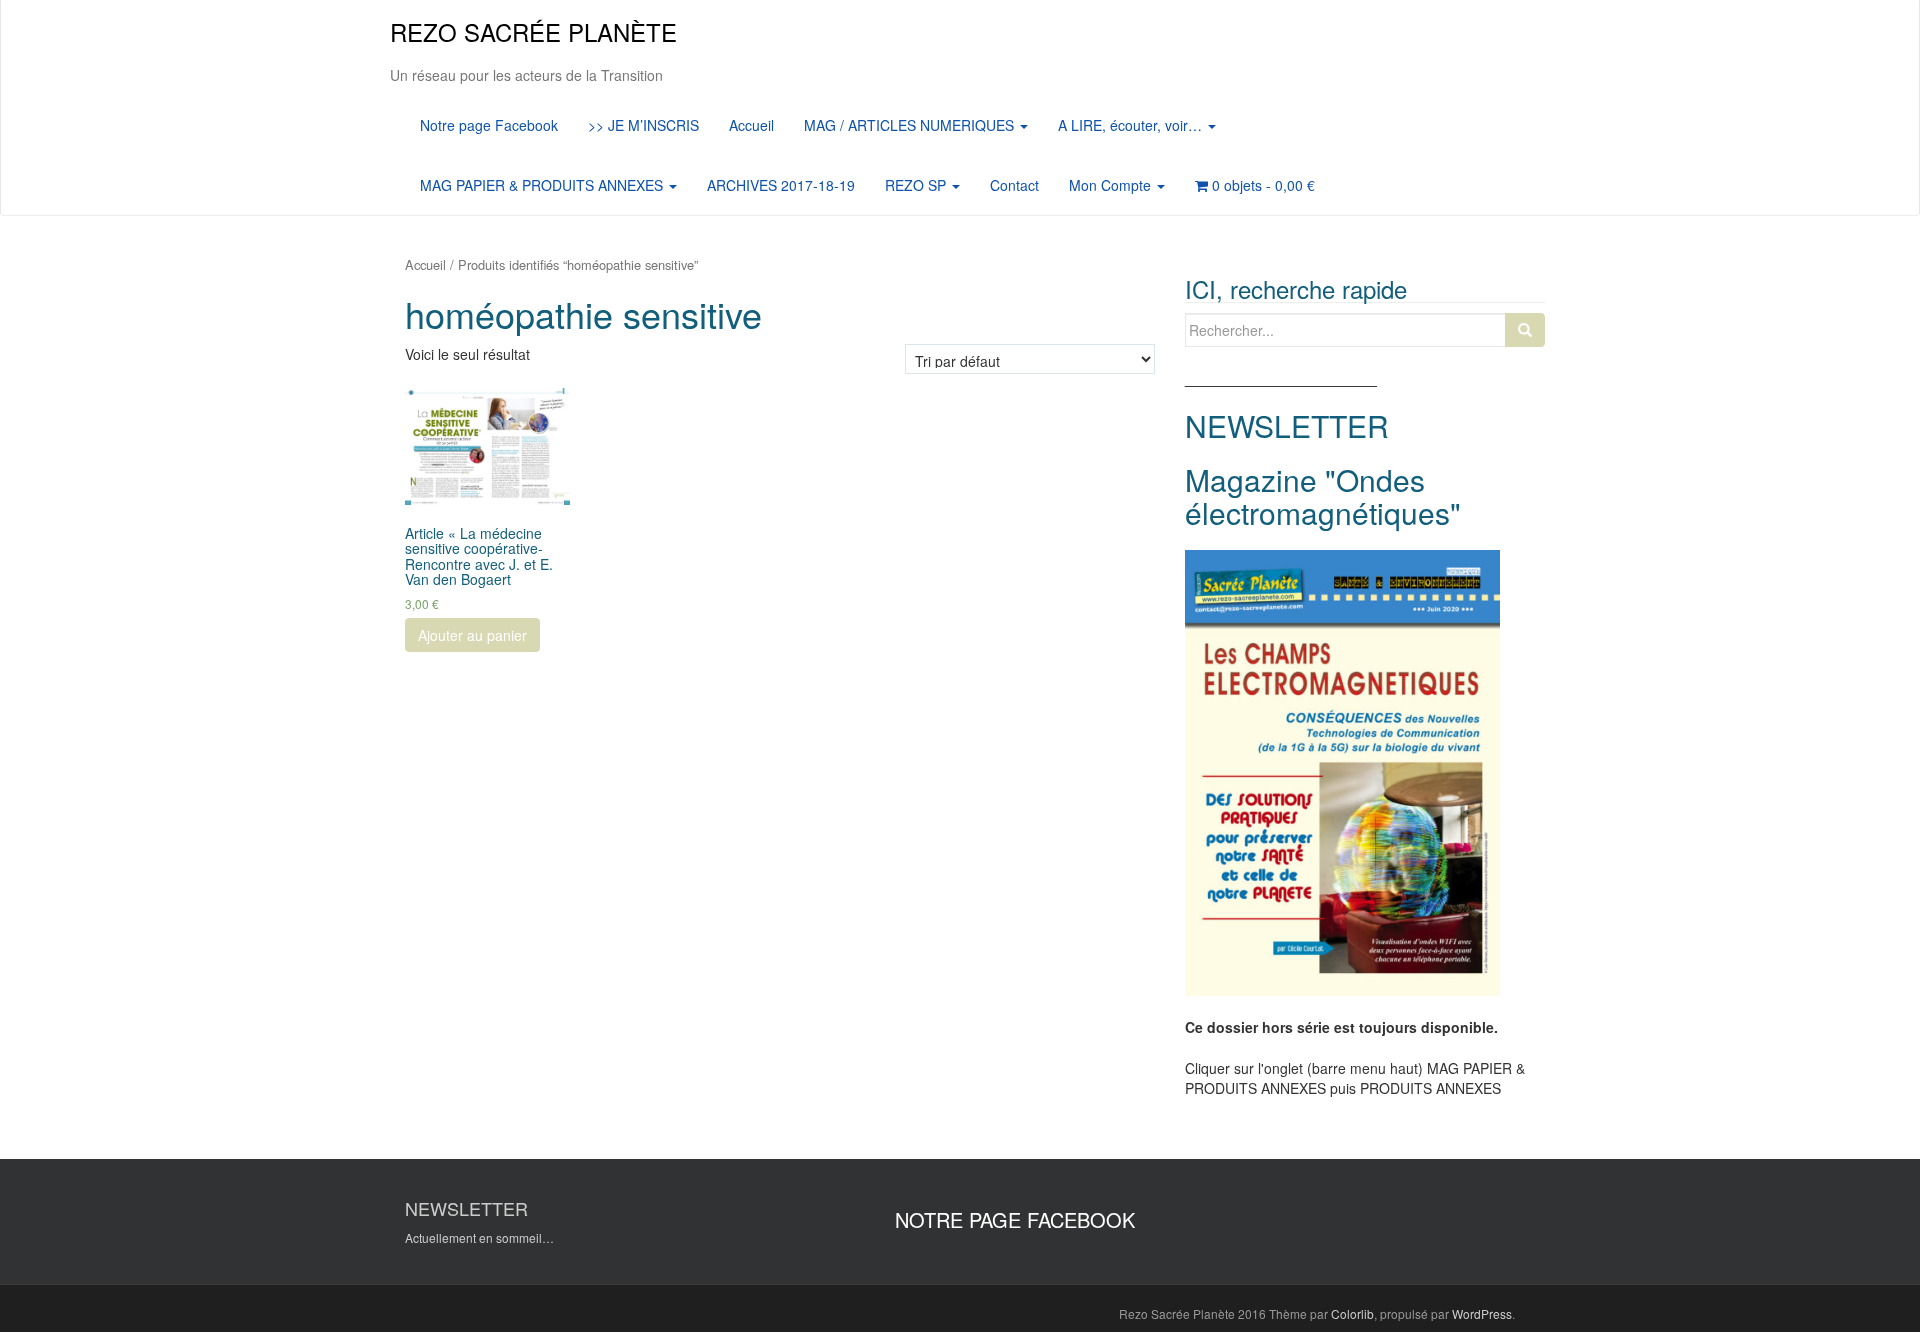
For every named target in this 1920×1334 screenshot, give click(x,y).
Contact (1014, 185)
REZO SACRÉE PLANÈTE (533, 31)
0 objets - (1261, 185)
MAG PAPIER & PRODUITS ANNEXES (543, 185)
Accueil (751, 125)
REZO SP (917, 185)
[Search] (1525, 330)
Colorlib (1352, 1313)
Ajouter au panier (472, 635)
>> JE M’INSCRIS (643, 125)
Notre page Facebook (489, 125)
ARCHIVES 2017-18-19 (781, 185)
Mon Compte (1112, 185)
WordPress (1482, 1313)
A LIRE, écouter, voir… (1132, 125)
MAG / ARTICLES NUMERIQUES (911, 125)
